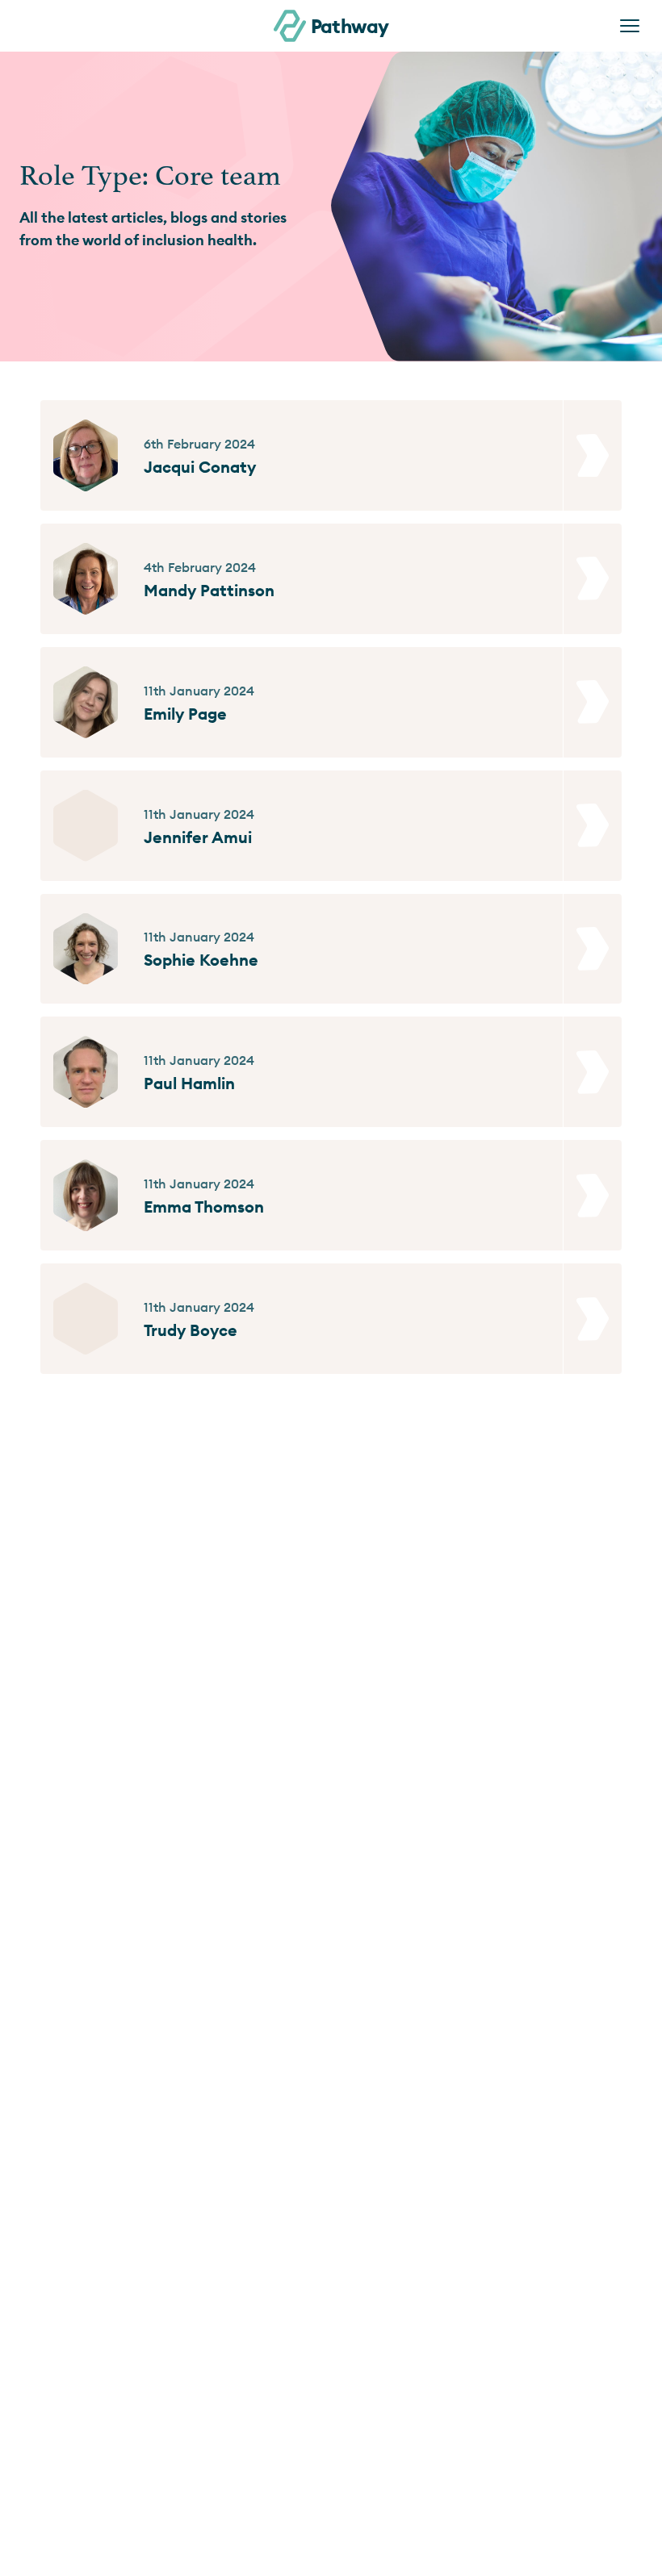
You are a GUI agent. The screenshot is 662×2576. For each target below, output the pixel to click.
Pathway (350, 26)
